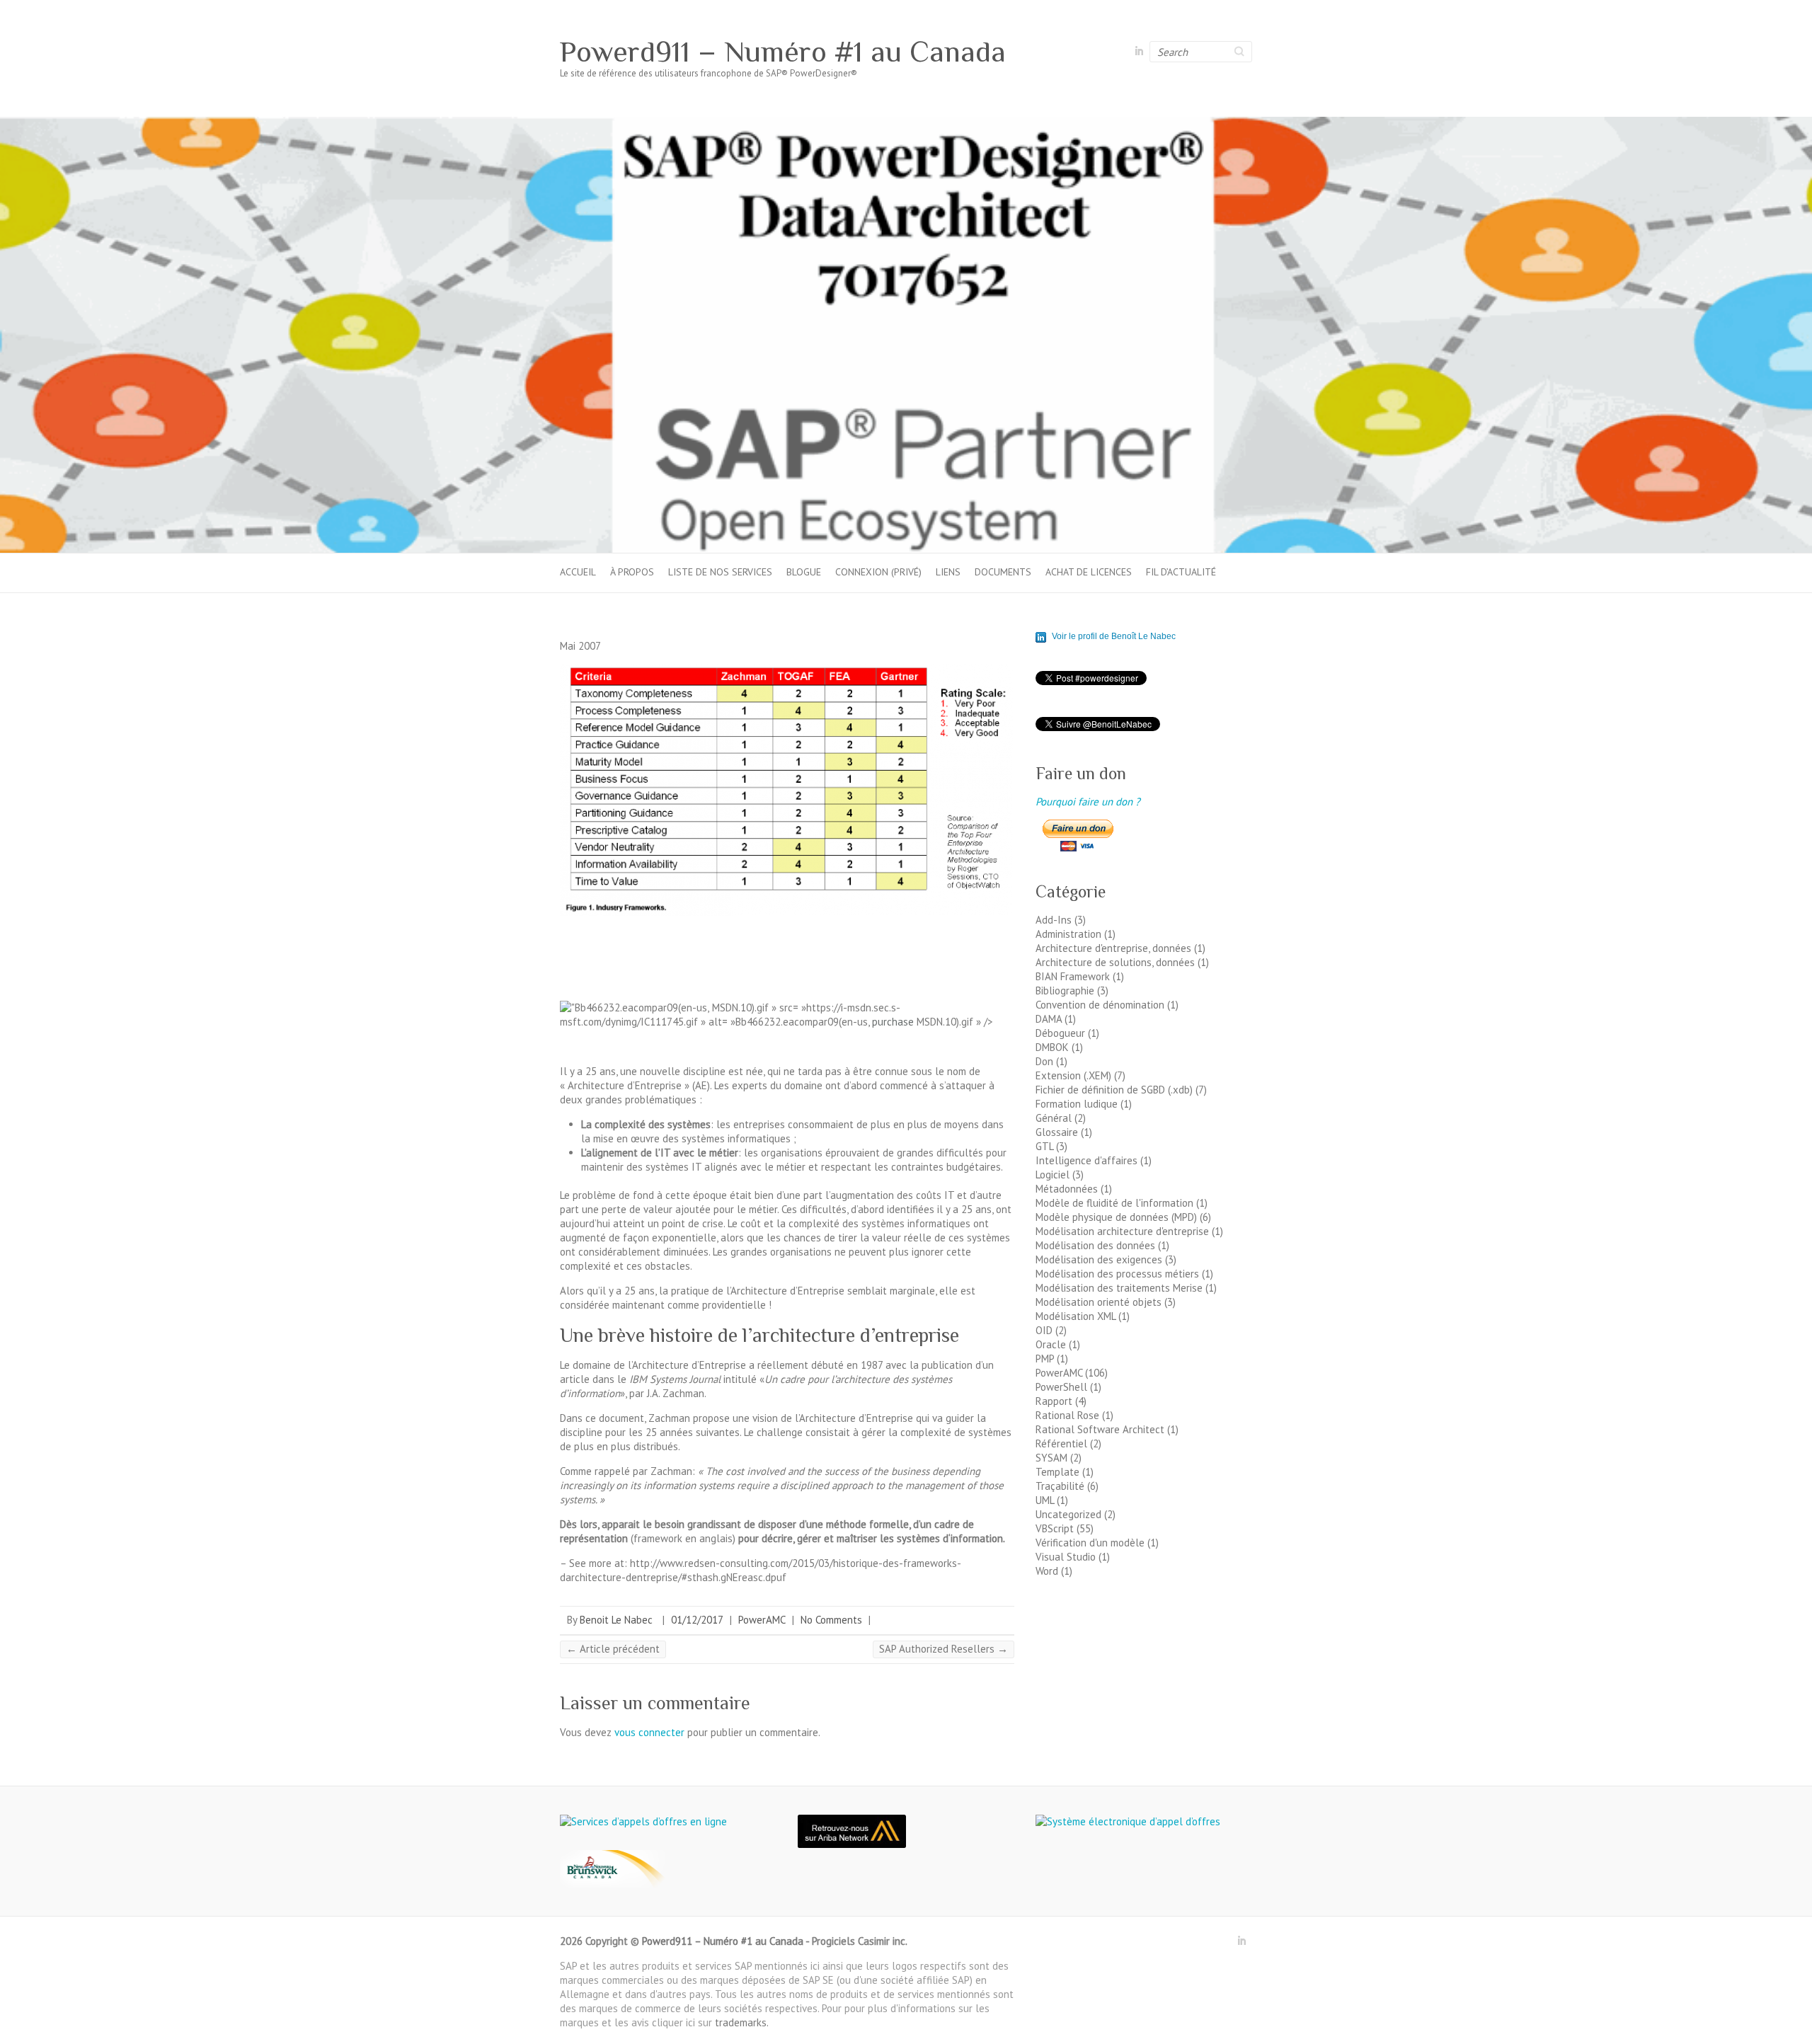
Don (1044, 1061)
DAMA (1049, 1019)
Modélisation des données (1095, 1245)
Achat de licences (1089, 572)
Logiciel (1053, 1175)
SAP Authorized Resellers (944, 1649)
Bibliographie (1065, 991)
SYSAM (1051, 1458)
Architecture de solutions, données (1115, 962)
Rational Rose (1067, 1415)
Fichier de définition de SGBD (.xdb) (1114, 1090)
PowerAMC (762, 1620)
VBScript (1055, 1528)
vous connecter (649, 1732)
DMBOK (1052, 1047)
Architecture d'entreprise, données (1113, 948)
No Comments (831, 1620)
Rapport (1054, 1401)
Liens (948, 572)
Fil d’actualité (1181, 572)
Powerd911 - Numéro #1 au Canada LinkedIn (1139, 52)
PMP (1045, 1359)
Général (1054, 1118)
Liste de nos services (720, 572)
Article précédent (613, 1649)
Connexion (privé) (878, 572)
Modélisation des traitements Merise (1119, 1288)
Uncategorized (1068, 1514)
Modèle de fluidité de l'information (1114, 1203)
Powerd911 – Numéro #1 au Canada (783, 52)
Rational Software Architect (1100, 1429)
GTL (1044, 1146)
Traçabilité (1060, 1486)
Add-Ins (1054, 920)
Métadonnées (1067, 1189)
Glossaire (1057, 1132)
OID (1044, 1330)
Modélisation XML (1076, 1316)
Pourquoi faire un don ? (1088, 802)
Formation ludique (1077, 1104)
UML (1045, 1500)
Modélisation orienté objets (1099, 1302)
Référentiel (1061, 1443)
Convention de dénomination (1100, 1005)
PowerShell (1061, 1387)
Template (1057, 1472)
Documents (1003, 572)
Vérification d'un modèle (1090, 1543)
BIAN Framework (1073, 976)
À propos (632, 572)
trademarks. (742, 2022)
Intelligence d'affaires (1086, 1160)
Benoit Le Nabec (616, 1620)
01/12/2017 (697, 1620)
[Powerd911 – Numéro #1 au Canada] (906, 124)
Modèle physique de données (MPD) (1116, 1217)
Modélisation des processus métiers (1117, 1274)
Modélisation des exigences (1099, 1259)
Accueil (578, 572)
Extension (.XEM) (1073, 1075)
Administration (1068, 934)
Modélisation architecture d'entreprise (1122, 1231)
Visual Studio (1066, 1557)
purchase (893, 1022)
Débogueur (1060, 1033)
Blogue (804, 572)
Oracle (1051, 1344)
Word (1047, 1571)
